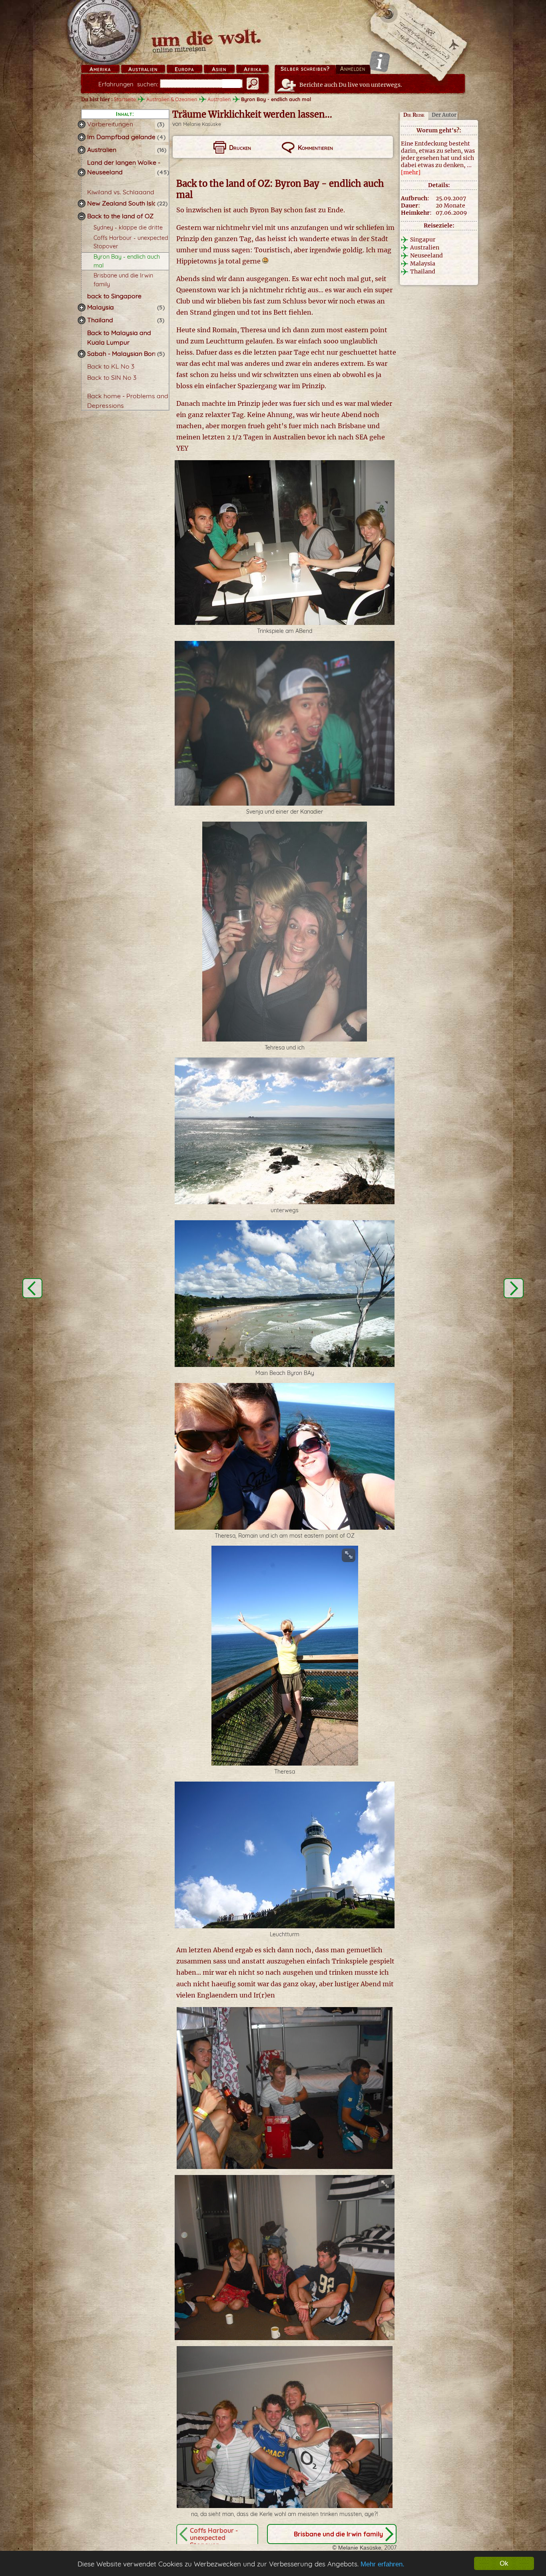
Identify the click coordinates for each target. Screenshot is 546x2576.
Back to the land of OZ (120, 216)
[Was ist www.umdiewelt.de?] (380, 61)
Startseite (125, 99)
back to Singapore (114, 296)
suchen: (128, 84)
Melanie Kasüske (202, 124)
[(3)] (82, 124)
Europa (184, 69)
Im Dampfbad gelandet (122, 137)
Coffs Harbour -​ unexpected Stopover (214, 2538)
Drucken (240, 148)
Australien (143, 69)
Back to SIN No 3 (112, 377)
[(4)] (82, 137)
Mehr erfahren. (383, 2564)
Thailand (100, 320)
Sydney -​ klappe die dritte (128, 227)
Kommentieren (315, 148)
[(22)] (82, 204)
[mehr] (411, 172)
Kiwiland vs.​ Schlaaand (121, 192)
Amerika (100, 69)
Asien (219, 69)
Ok (504, 2563)
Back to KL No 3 (111, 366)
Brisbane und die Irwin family (338, 2534)
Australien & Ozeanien (172, 99)
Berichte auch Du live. (351, 85)
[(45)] (82, 172)
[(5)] (82, 307)
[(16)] (82, 150)
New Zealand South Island (126, 203)
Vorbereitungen (110, 124)
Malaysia (101, 307)
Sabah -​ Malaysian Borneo (126, 353)
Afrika (253, 69)
